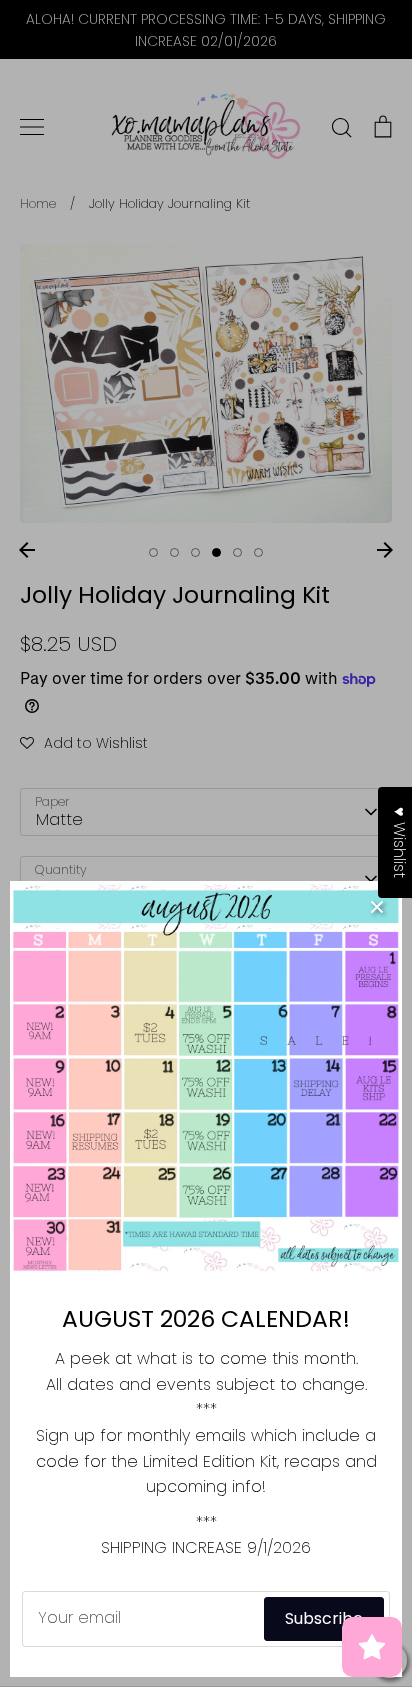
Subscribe (324, 1618)
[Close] (377, 906)
